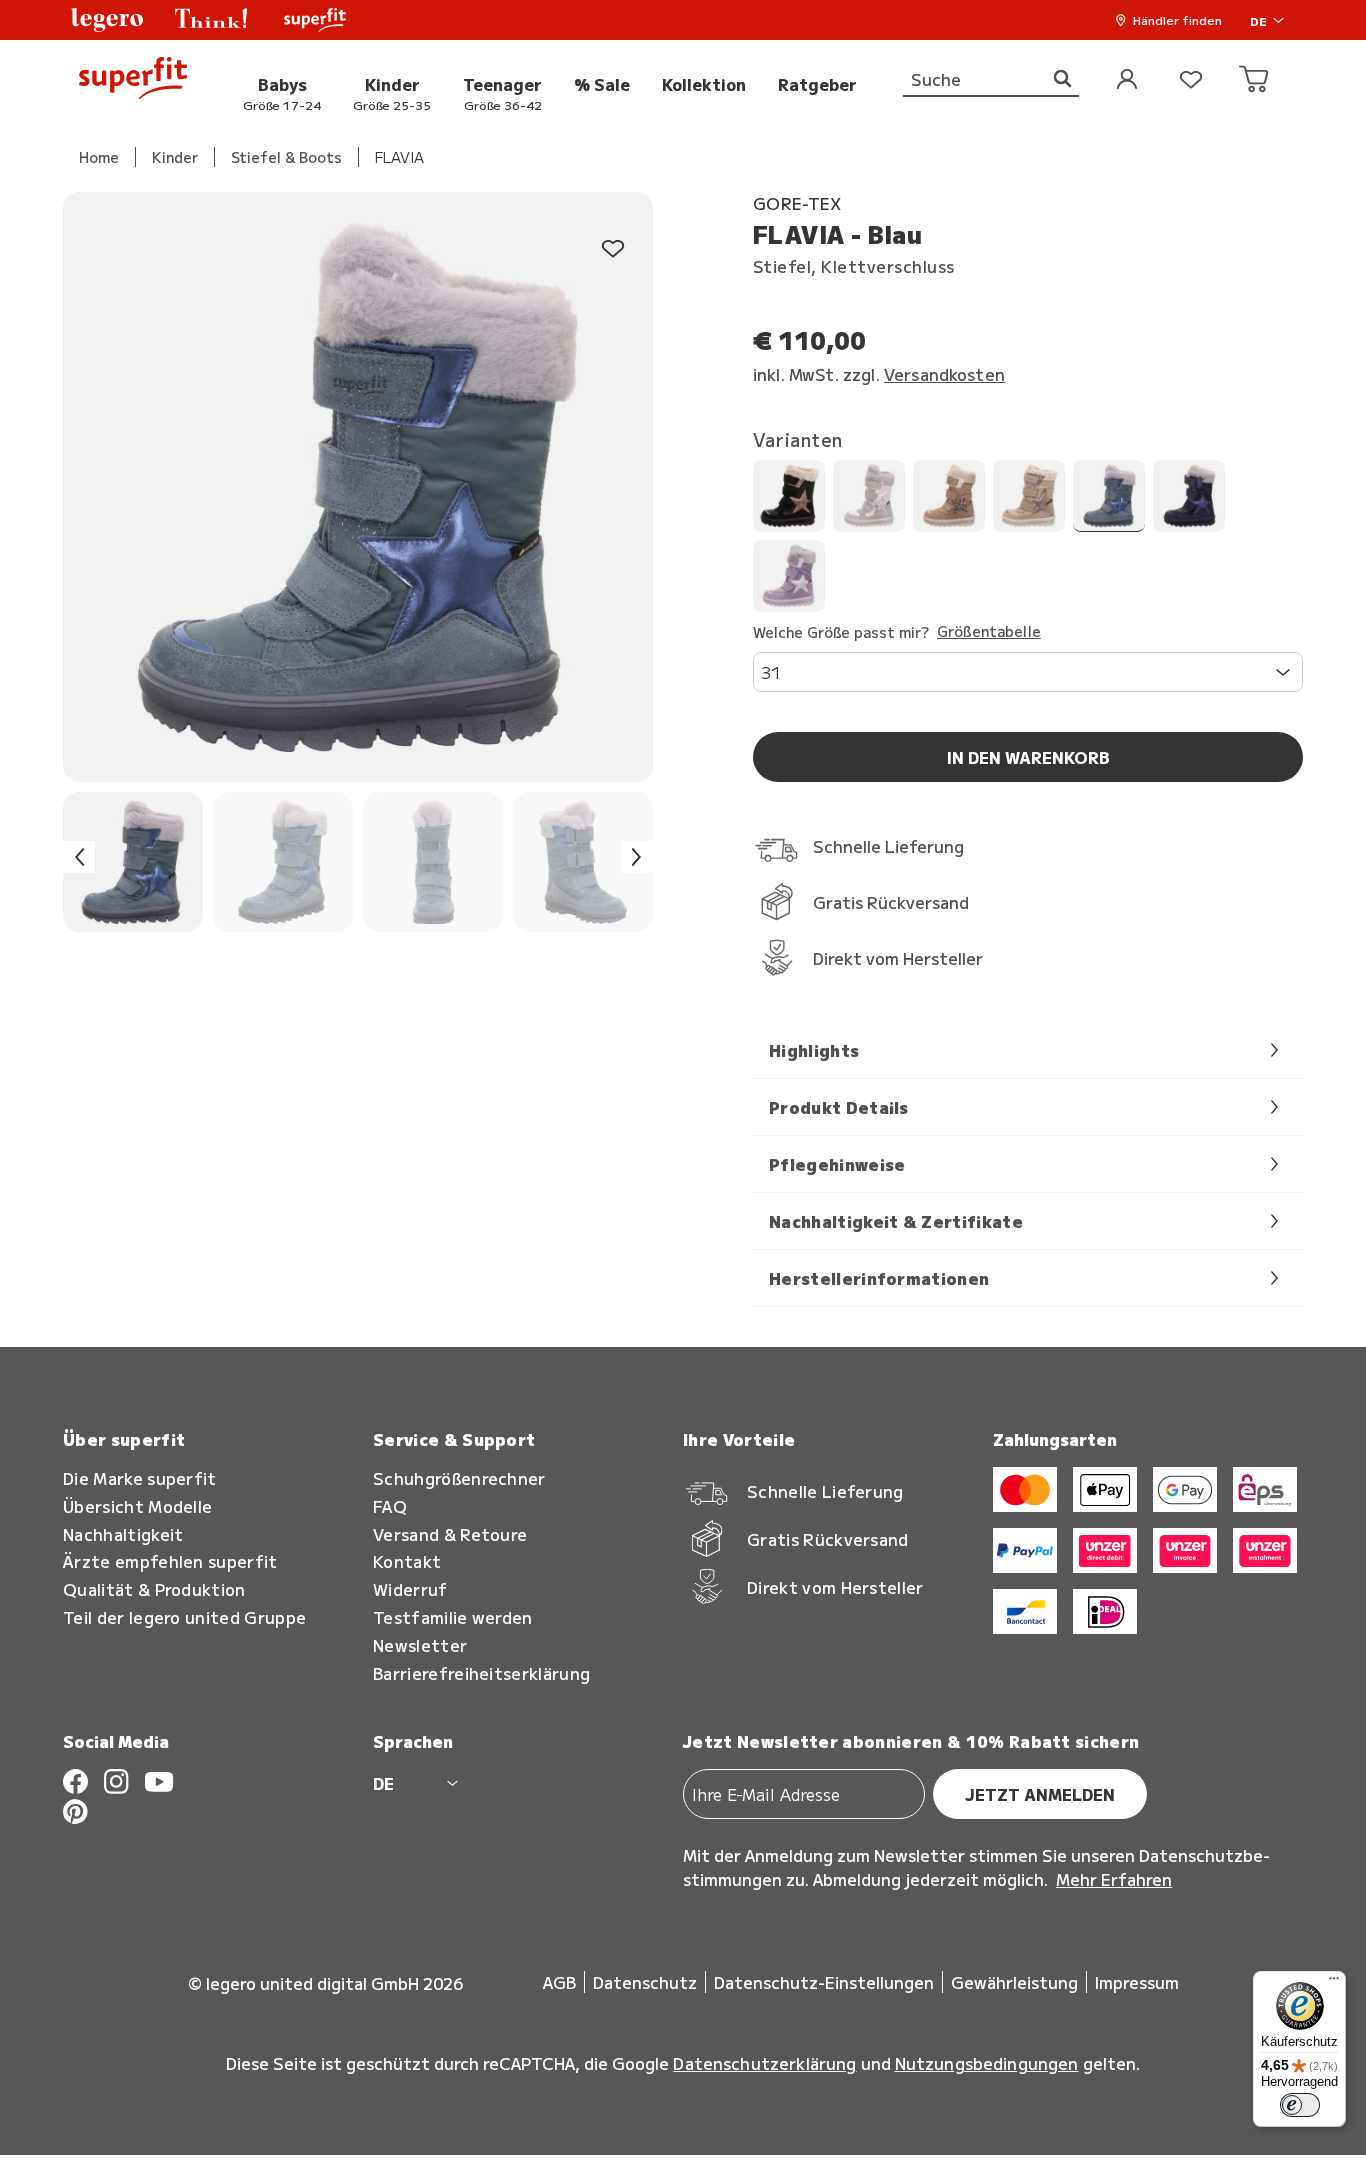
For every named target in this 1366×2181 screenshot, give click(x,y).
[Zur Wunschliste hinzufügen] (613, 249)
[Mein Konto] (1127, 80)
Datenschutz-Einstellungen (824, 1982)
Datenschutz (645, 1982)
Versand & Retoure (450, 1534)
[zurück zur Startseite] (133, 80)
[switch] (1300, 2105)
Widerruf (410, 1589)
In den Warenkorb (1028, 757)
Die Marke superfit (140, 1478)
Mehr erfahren (1114, 1879)
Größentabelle (989, 632)
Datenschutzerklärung (764, 2063)
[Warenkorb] (1255, 80)
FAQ (390, 1506)
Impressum (1137, 1982)
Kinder (175, 157)
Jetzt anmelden (1040, 1794)
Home (99, 157)
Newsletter (420, 1645)
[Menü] (1334, 1983)
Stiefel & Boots (286, 157)
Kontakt (407, 1561)
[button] (107, 20)
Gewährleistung (1014, 1982)
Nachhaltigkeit (123, 1534)
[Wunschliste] (1191, 80)
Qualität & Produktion (154, 1589)
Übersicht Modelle (137, 1506)
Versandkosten (944, 374)
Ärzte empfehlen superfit (170, 1561)
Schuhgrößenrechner (459, 1478)
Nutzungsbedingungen (987, 2063)
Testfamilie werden (453, 1617)
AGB (559, 1982)
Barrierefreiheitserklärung (481, 1673)
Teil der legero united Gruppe (184, 1617)
